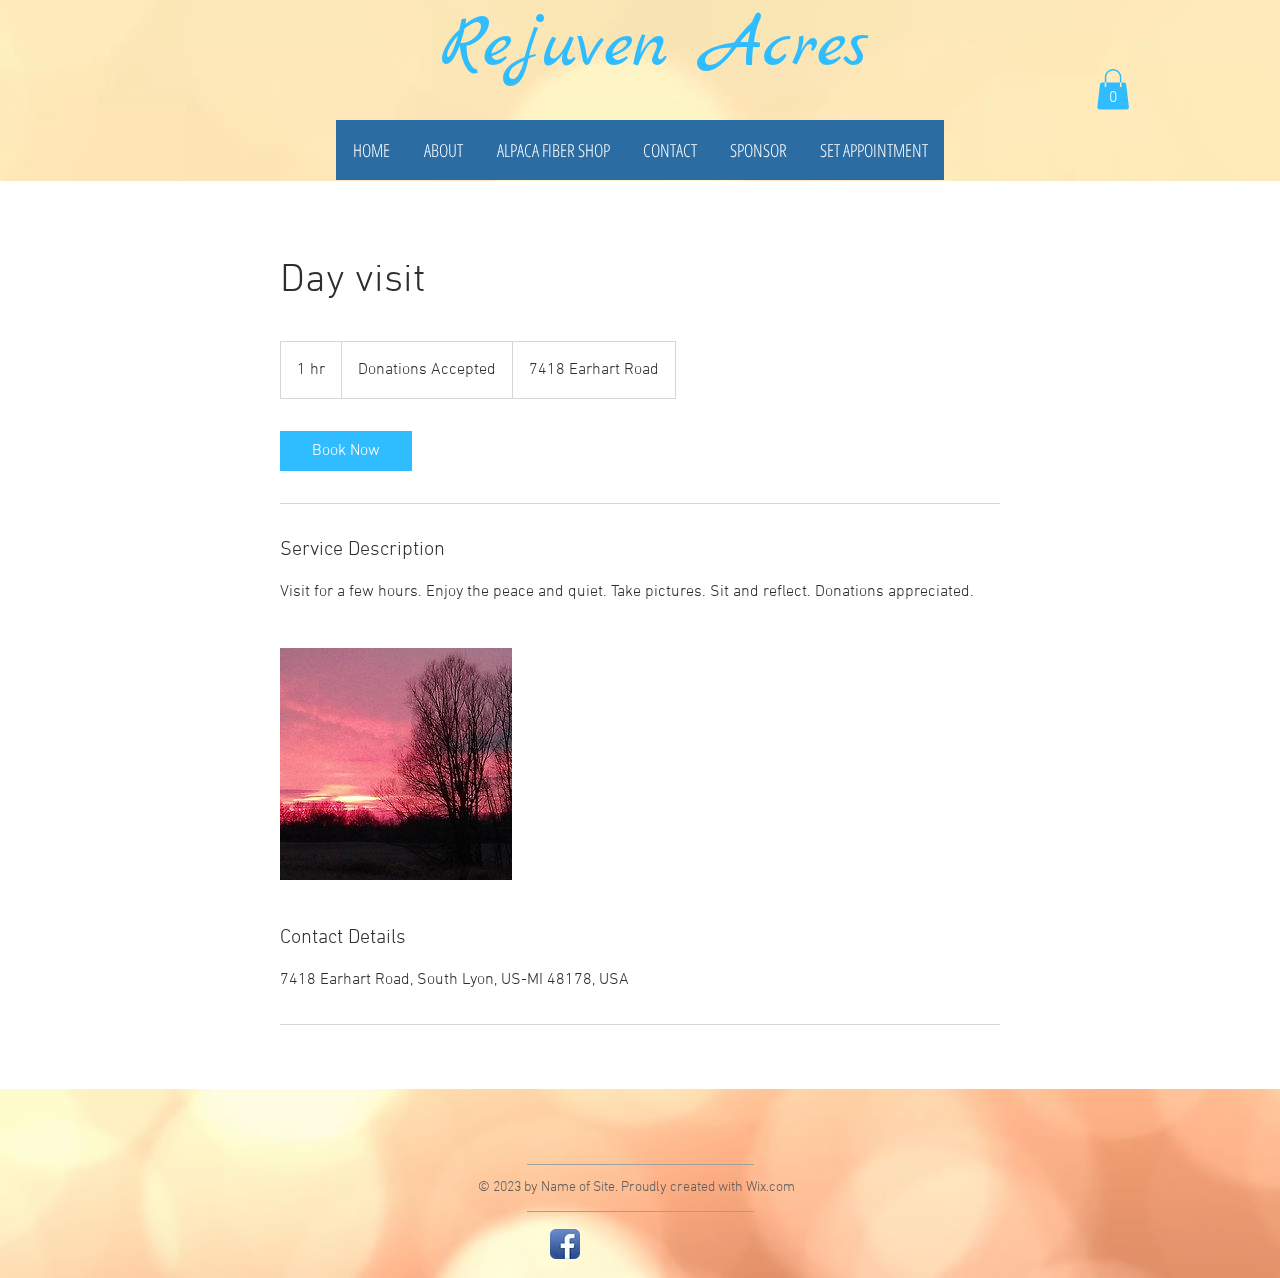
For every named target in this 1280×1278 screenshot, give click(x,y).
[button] (1113, 89)
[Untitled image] (396, 764)
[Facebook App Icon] (565, 1244)
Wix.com (770, 1187)
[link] (346, 451)
